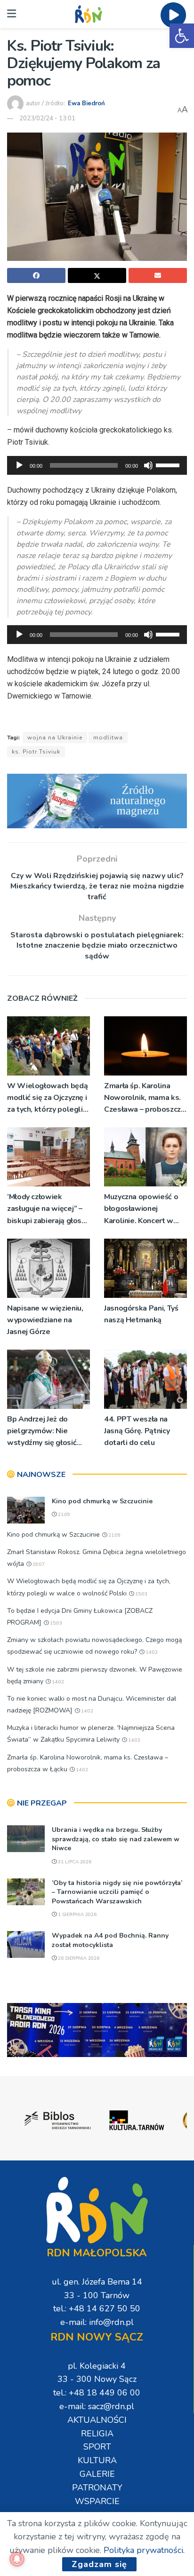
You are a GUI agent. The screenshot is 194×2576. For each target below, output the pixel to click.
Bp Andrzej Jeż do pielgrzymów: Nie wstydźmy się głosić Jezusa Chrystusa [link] (42, 1432)
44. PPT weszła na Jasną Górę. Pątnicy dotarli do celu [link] (137, 1431)
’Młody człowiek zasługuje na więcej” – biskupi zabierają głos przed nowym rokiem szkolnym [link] (45, 1209)
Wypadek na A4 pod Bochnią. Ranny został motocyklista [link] (110, 1940)
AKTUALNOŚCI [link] (97, 2420)
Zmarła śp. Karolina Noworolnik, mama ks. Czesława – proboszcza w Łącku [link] (144, 1098)
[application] (97, 465)
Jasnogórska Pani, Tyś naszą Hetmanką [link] (141, 1314)
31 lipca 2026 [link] (74, 1862)
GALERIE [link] (97, 2474)
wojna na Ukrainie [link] (55, 738)
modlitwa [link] (108, 738)
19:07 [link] (38, 1564)
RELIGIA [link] (97, 2434)
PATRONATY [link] (97, 2488)
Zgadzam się (99, 2564)
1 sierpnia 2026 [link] (77, 1915)
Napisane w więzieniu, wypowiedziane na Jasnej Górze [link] (45, 1320)
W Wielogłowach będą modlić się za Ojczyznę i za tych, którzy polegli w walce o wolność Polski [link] (47, 1098)
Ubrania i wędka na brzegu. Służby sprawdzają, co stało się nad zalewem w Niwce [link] (116, 1839)
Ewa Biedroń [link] (86, 103)
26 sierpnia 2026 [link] (78, 1958)
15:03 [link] (141, 1594)
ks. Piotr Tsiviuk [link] (36, 752)
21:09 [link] (63, 1515)
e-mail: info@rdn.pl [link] (97, 2322)
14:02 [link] (151, 1652)
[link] (182, 36)
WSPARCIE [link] (97, 2501)
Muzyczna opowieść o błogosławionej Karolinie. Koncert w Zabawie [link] (141, 1209)
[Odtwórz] (19, 465)
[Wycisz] (148, 465)
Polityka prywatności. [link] (144, 2550)
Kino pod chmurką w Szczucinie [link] (102, 1501)
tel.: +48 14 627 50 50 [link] (97, 2309)
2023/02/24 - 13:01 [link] (47, 118)
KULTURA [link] (97, 2460)
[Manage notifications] (17, 2559)
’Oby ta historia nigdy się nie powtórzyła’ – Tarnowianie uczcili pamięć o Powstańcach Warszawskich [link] (117, 1892)
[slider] (169, 464)
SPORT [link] (97, 2447)
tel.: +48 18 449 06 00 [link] (97, 2393)
